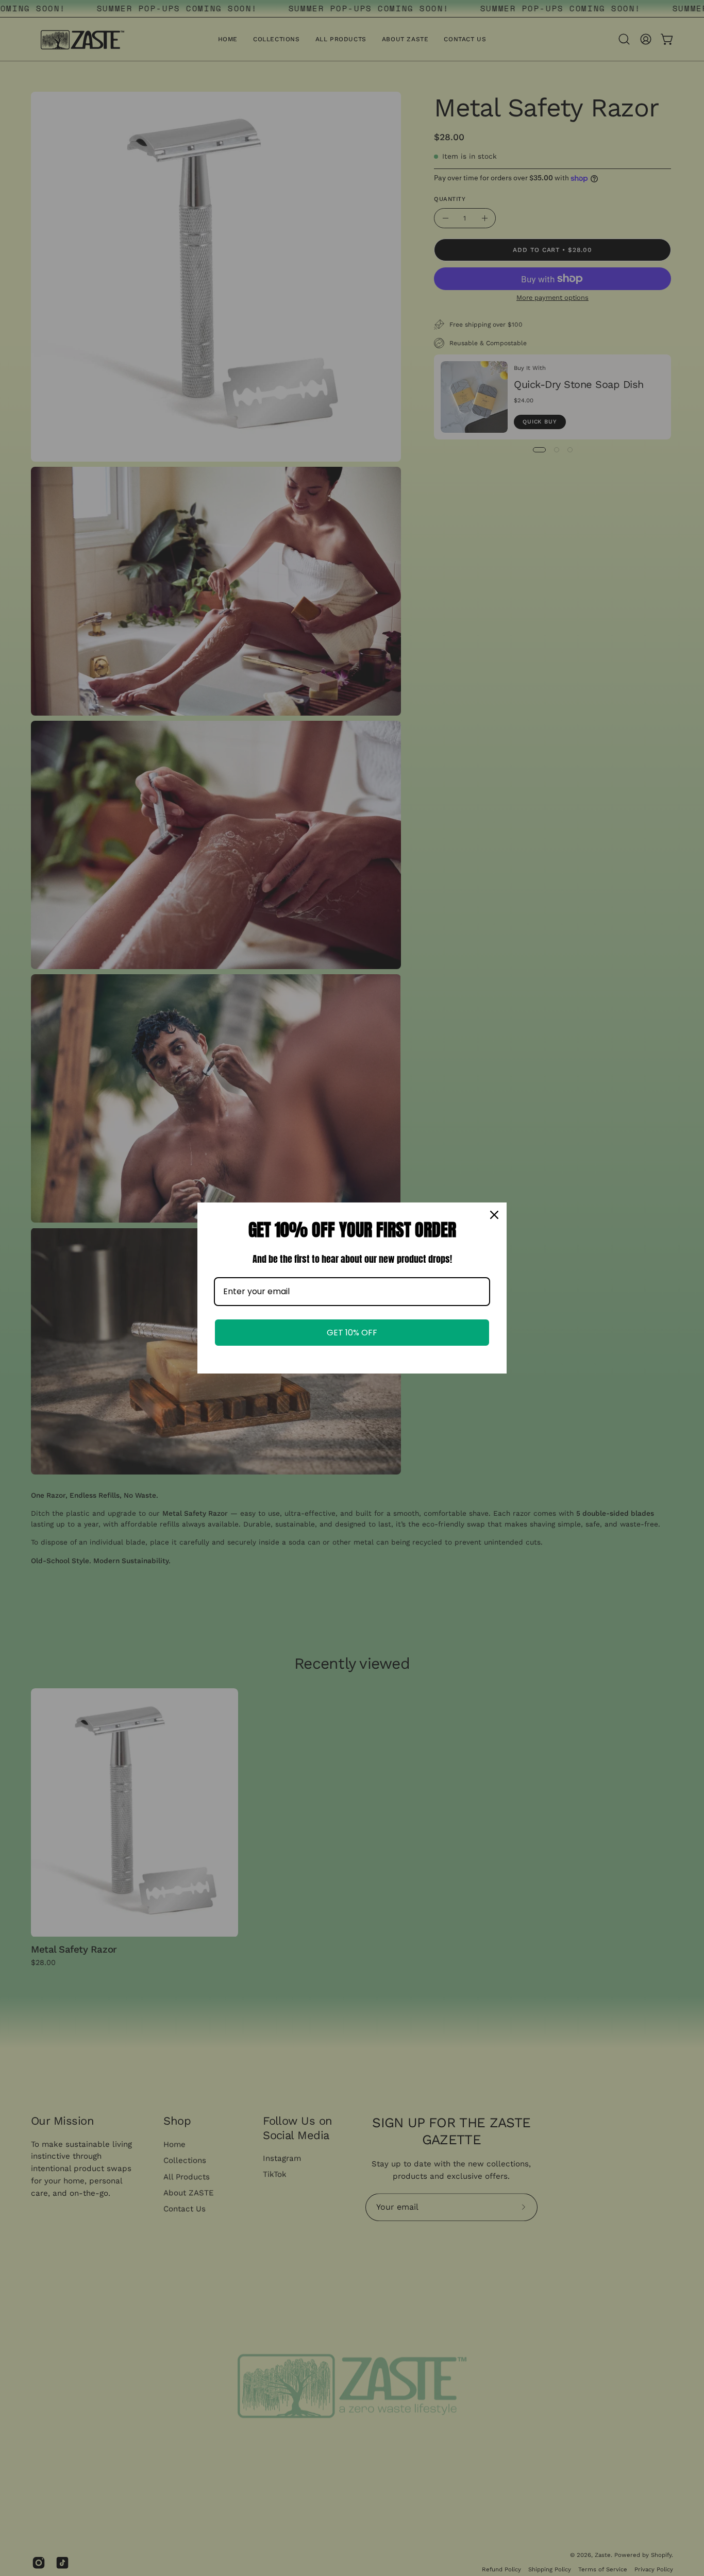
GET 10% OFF (352, 1333)
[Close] (494, 1215)
